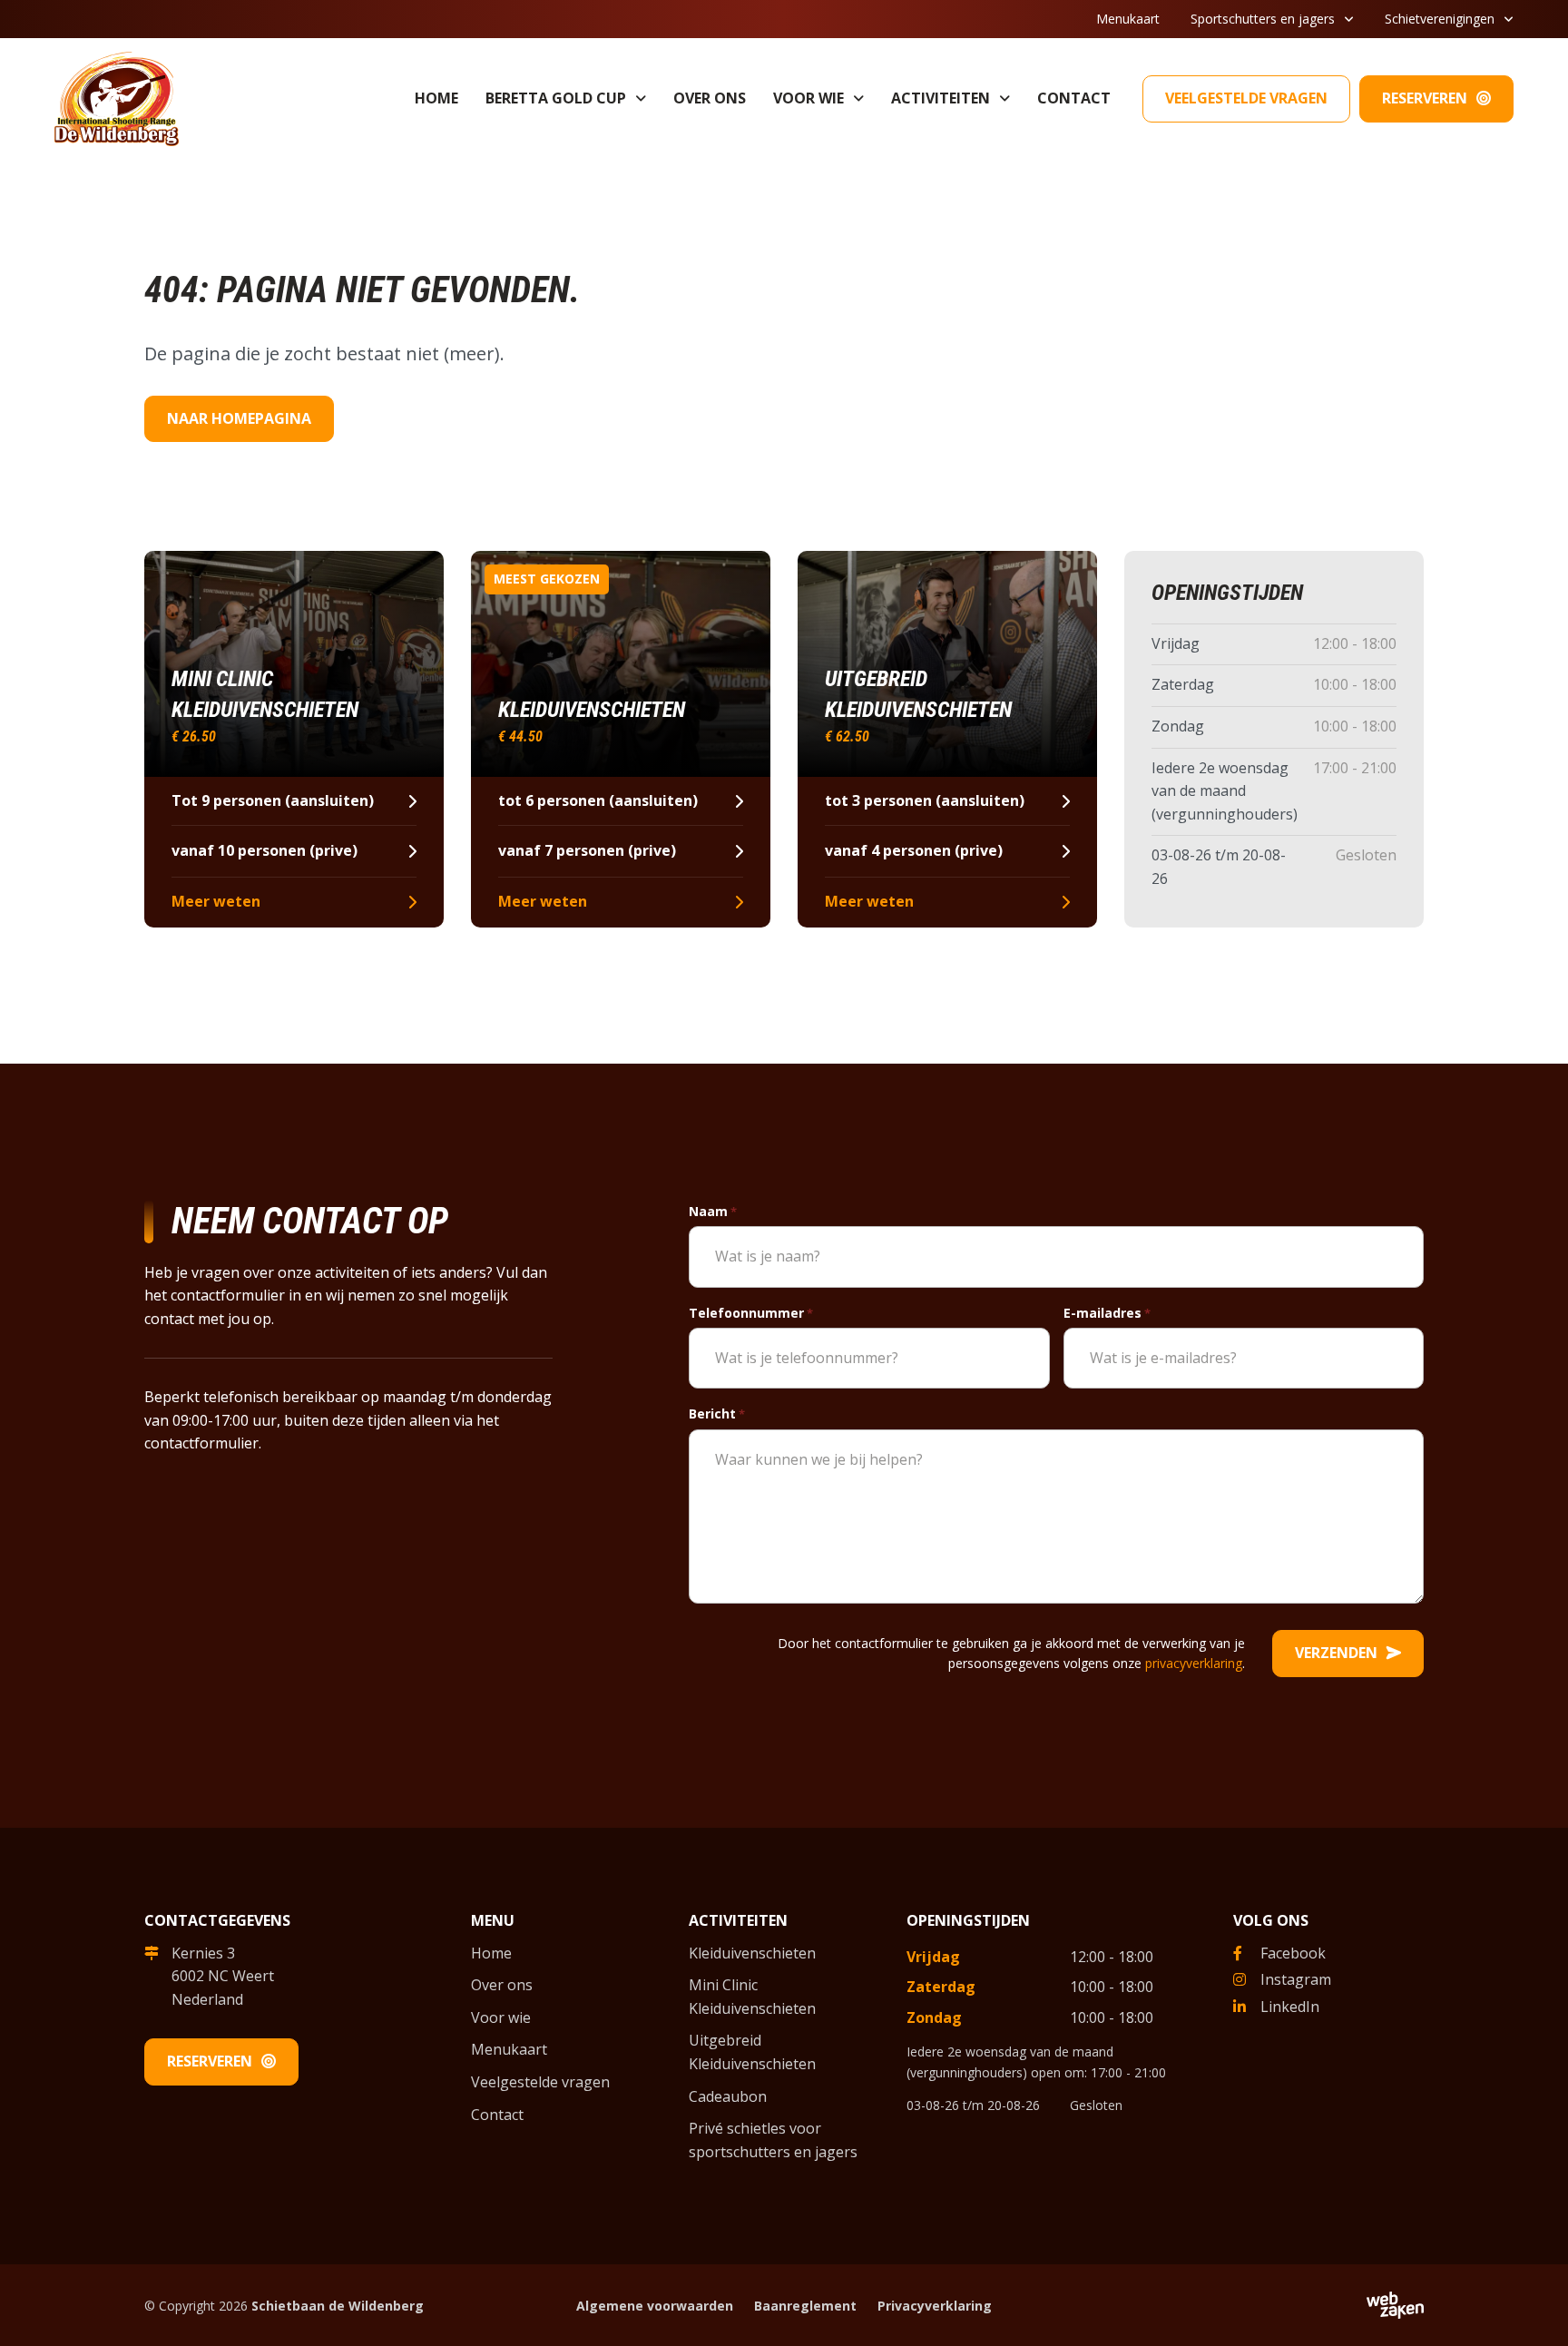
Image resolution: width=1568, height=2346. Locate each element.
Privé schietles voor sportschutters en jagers (773, 2140)
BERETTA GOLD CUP (556, 98)
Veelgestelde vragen (1246, 98)
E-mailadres (1107, 1313)
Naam (713, 1211)
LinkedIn (1290, 2007)
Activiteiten (941, 98)
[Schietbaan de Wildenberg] (117, 97)
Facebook (1293, 1953)
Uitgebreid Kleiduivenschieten (752, 2052)
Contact (1074, 98)
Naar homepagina (239, 418)
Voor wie (808, 98)
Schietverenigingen (1440, 19)
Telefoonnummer (751, 1313)
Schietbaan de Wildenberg (338, 2306)
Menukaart (1128, 19)
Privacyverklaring (935, 2306)
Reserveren (1425, 98)
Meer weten (216, 901)
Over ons (710, 98)
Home (436, 98)
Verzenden (1336, 1653)
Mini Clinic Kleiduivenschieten (752, 1997)
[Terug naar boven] (1532, 2310)
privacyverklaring (1194, 1663)
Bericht (717, 1413)
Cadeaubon (728, 2096)
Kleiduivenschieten (752, 1953)
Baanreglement (805, 2306)
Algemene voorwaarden (655, 2306)
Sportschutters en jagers (1263, 19)
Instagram (1296, 1979)
